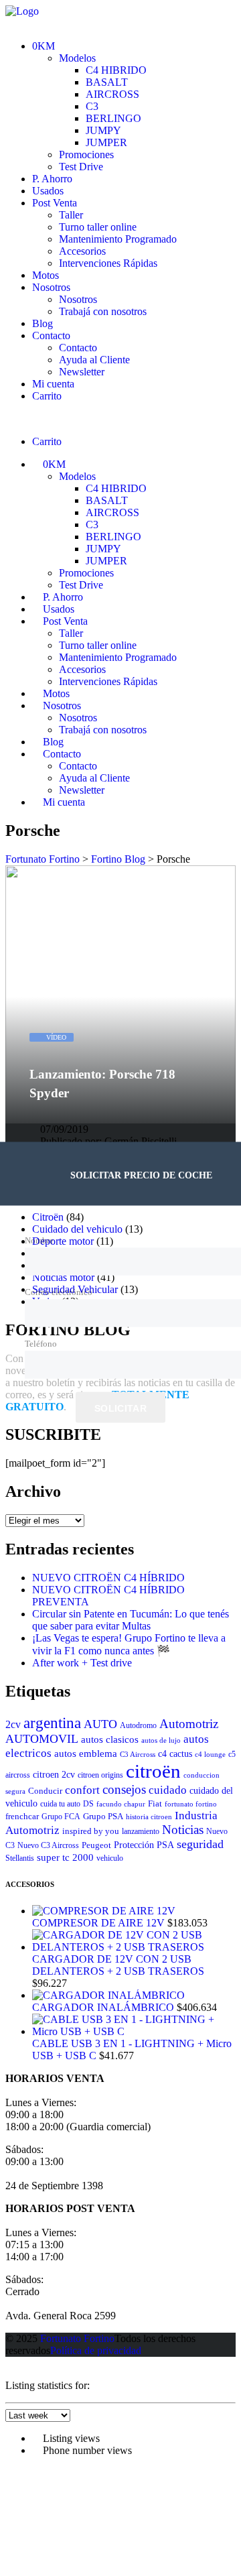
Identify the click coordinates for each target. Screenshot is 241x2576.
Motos (46, 275)
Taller (71, 215)
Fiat (155, 1803)
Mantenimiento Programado (118, 239)
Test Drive (81, 167)
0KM (44, 46)
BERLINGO (113, 118)
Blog (43, 323)
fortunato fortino (191, 1804)
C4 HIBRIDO (116, 70)
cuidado (168, 1790)
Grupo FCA (61, 1817)
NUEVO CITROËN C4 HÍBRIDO (108, 1578)
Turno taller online (98, 227)
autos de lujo (161, 1740)
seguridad (200, 1844)
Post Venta (55, 203)
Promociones (86, 155)
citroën (153, 1771)
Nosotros (51, 287)
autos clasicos (110, 1739)
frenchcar (22, 1816)
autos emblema (86, 1753)
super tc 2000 (65, 1857)
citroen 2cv (54, 1775)
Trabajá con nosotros (103, 311)
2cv (13, 1724)
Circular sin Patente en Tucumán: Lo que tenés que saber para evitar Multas (131, 1620)
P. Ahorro (52, 179)
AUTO (100, 1724)
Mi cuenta (53, 384)
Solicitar (120, 1408)
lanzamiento (141, 1831)
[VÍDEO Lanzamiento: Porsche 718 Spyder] (120, 871)
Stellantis (20, 1858)
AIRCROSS (112, 94)
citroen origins (100, 1775)
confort (82, 1790)
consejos (124, 1789)
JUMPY (103, 130)
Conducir (45, 1791)
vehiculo (110, 1858)
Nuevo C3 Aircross (48, 1845)
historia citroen (149, 1817)
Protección (134, 1845)
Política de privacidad (96, 2350)
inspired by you (91, 1831)
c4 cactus (175, 1754)
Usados (48, 191)
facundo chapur (121, 1804)
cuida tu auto (60, 1804)
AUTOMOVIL (42, 1739)
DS (88, 1804)
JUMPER (106, 142)
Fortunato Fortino (77, 2338)
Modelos (77, 58)
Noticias (183, 1830)
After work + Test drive (82, 1663)
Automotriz (189, 1724)
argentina (52, 1723)
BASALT (107, 82)
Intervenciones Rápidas (108, 263)
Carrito (47, 396)
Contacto (51, 335)
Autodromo (138, 1725)
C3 (92, 106)
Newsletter (82, 372)
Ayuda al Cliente (94, 360)
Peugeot (96, 1845)
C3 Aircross (138, 1755)
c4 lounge (210, 1755)
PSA (165, 1845)
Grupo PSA (103, 1816)
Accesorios (82, 251)
